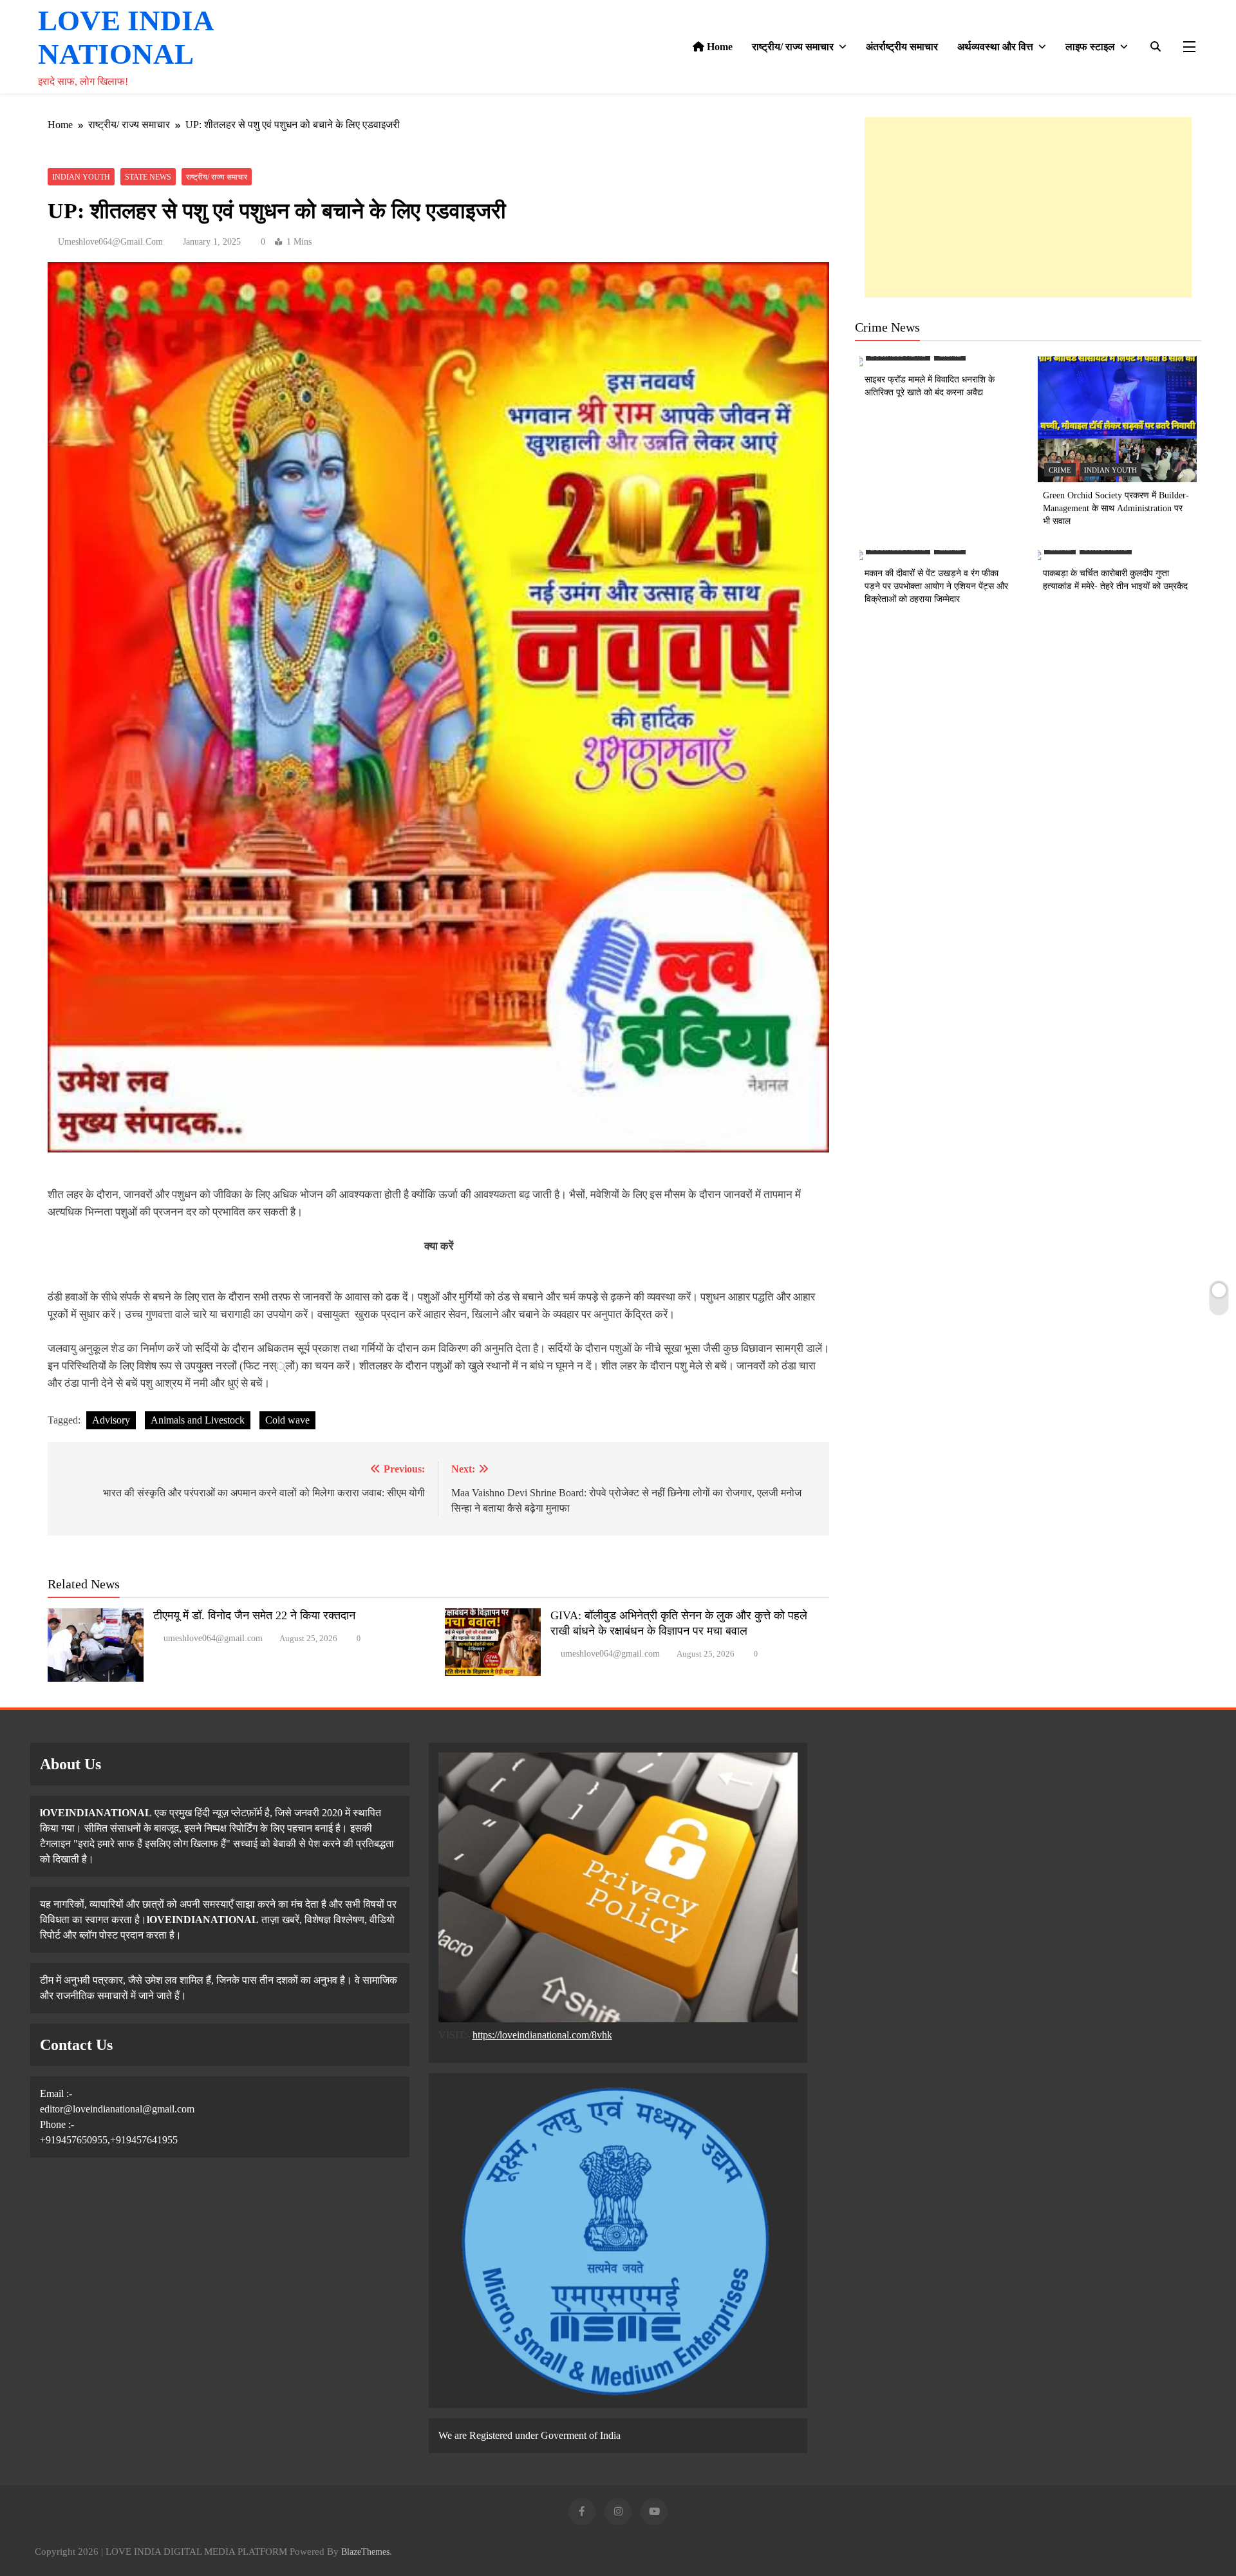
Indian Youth (81, 177)
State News (148, 177)
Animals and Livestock (198, 1420)
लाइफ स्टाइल (1090, 47)
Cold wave (287, 1420)
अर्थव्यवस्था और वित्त (995, 47)
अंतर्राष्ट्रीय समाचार (902, 47)
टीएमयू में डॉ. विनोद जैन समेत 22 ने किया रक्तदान (254, 1615)
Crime (1060, 470)
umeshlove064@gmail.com (110, 242)
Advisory (111, 1420)
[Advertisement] (1028, 207)
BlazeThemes (365, 2552)
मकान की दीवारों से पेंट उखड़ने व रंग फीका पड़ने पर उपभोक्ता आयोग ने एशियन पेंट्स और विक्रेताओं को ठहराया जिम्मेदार (936, 586)
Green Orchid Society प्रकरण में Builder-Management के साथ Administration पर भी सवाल (1116, 508)
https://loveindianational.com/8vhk (542, 2035)
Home (718, 47)
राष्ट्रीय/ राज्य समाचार (793, 47)
